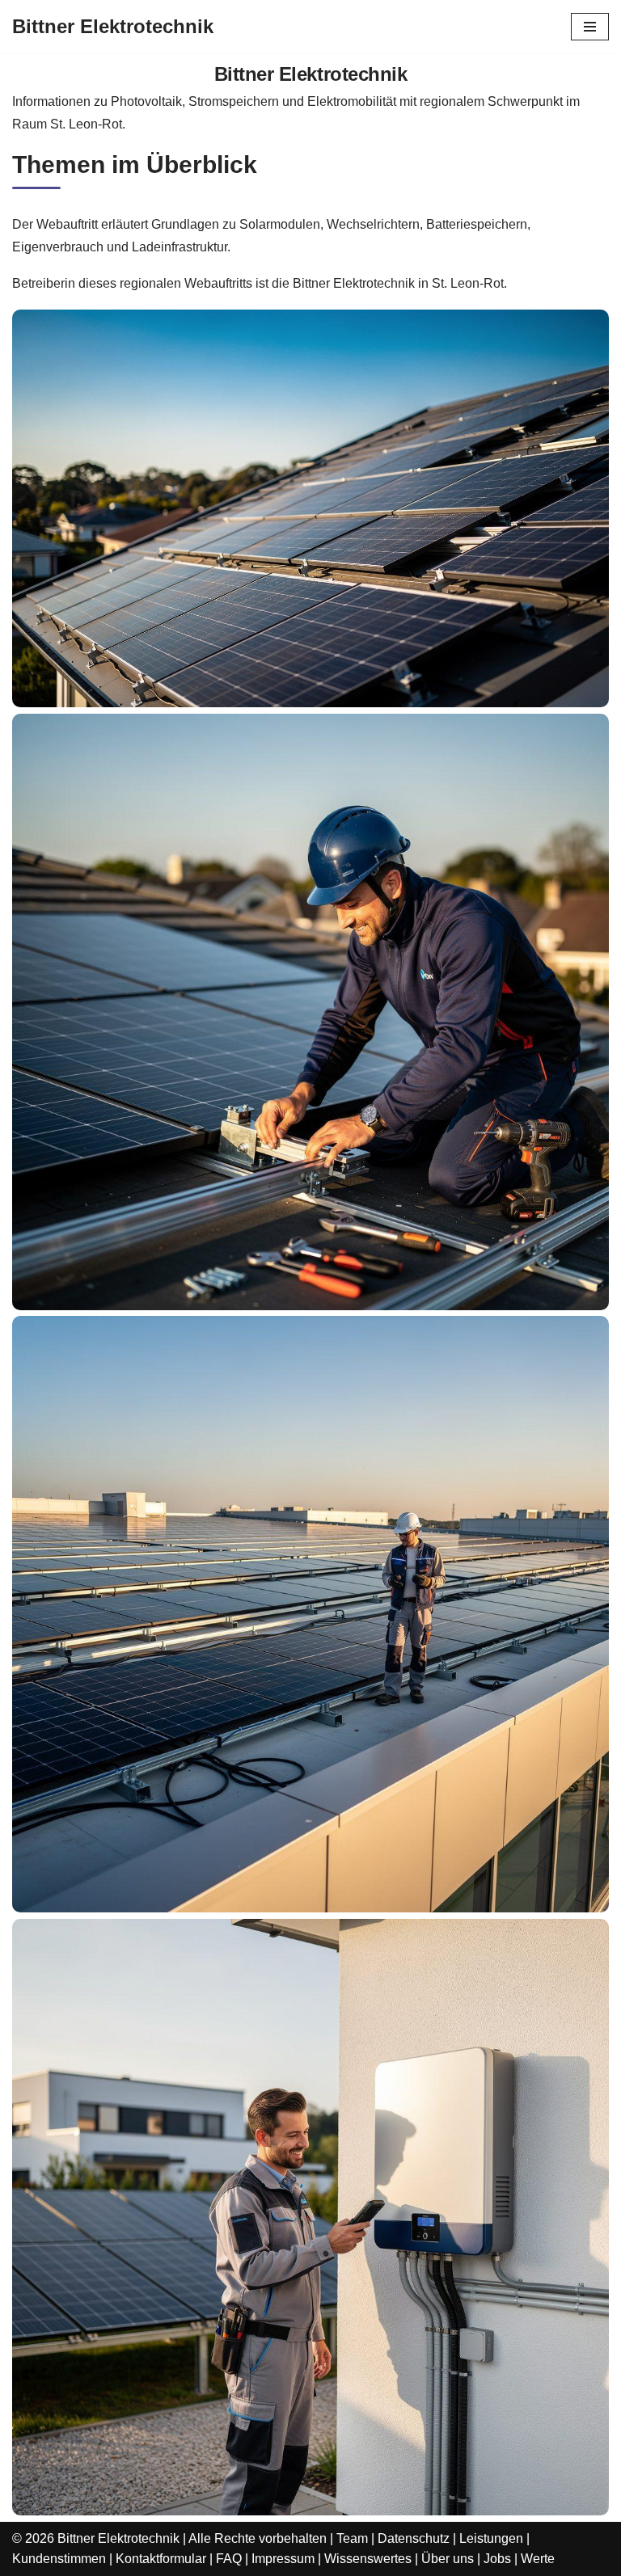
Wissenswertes (368, 2559)
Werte (538, 2559)
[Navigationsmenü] (590, 27)
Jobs (497, 2559)
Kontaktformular (161, 2559)
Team (352, 2538)
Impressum (283, 2559)
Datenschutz (414, 2538)
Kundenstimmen (59, 2559)
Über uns (448, 2559)
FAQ (229, 2559)
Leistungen (491, 2538)
